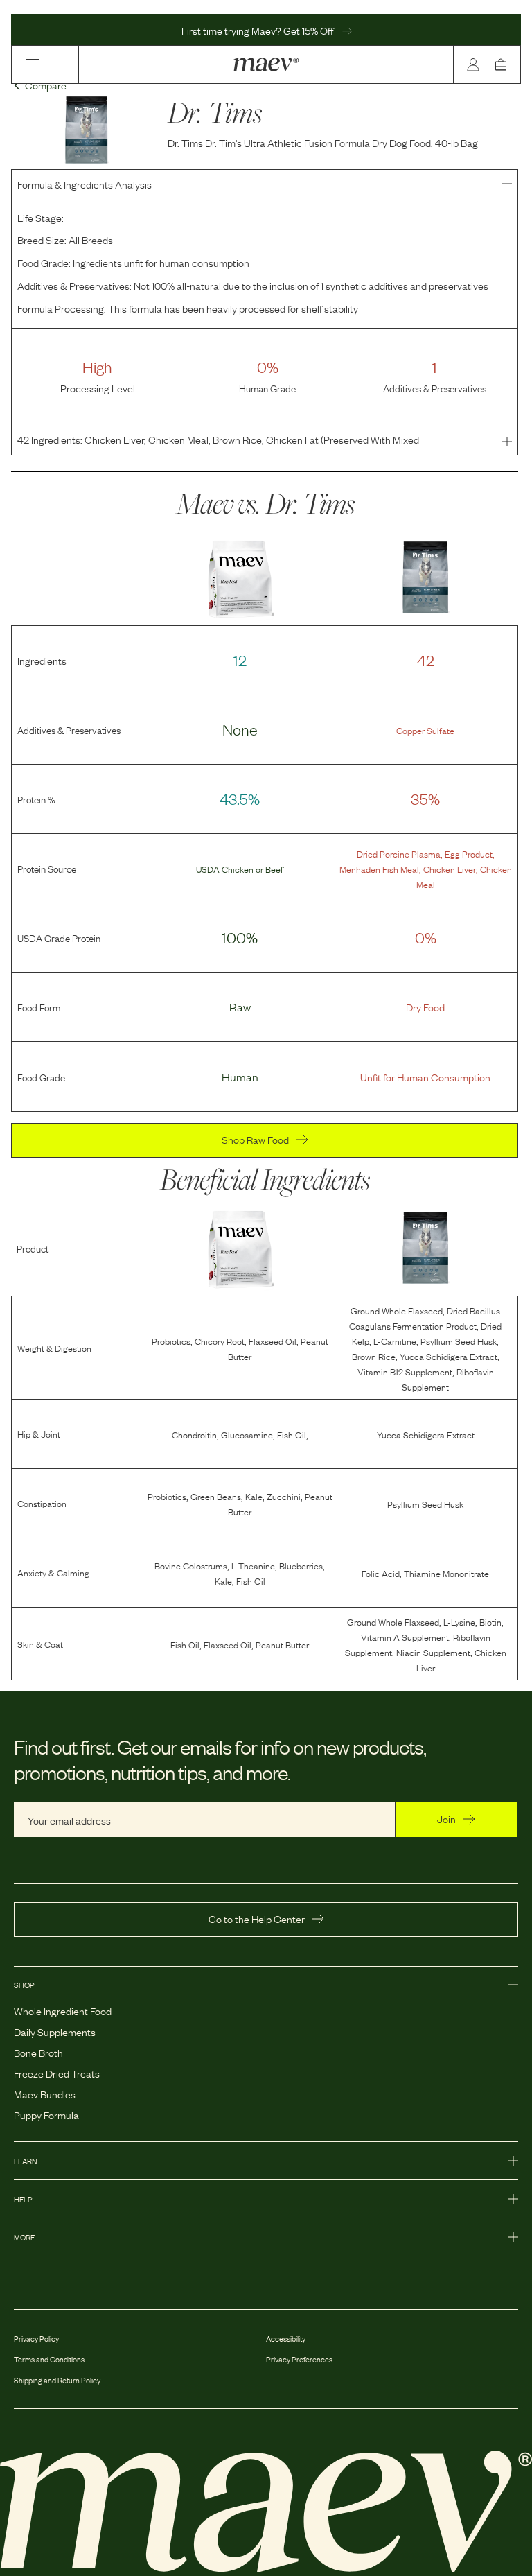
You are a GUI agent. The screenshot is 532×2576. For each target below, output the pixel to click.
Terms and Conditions (49, 2359)
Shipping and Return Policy (57, 2380)
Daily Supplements (55, 2031)
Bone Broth (38, 2052)
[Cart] (504, 64)
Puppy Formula (46, 2114)
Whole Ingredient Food (63, 2010)
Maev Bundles (45, 2094)
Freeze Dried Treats (57, 2073)
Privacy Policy (36, 2338)
